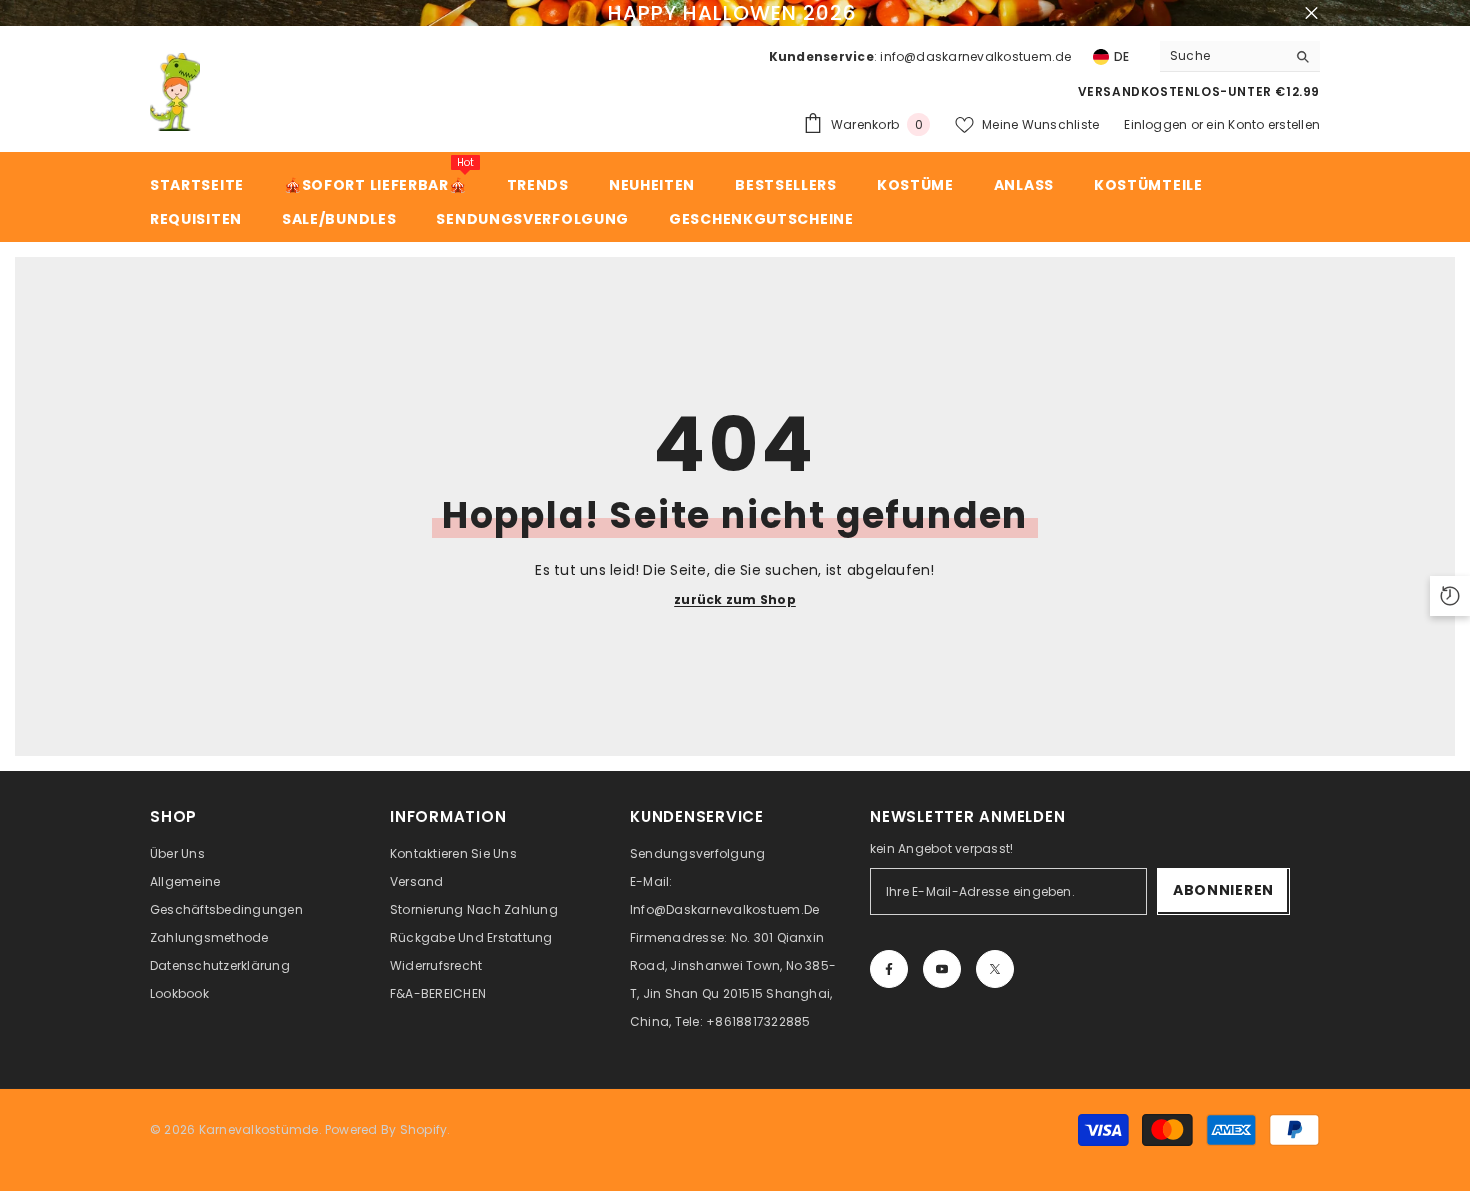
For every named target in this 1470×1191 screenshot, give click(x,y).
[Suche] (1240, 56)
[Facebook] (889, 969)
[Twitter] (995, 969)
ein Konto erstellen (1263, 124)
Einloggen (1155, 124)
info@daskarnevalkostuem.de (975, 56)
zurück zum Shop (735, 600)
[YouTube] (942, 969)
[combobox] (1223, 56)
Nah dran (1311, 13)
